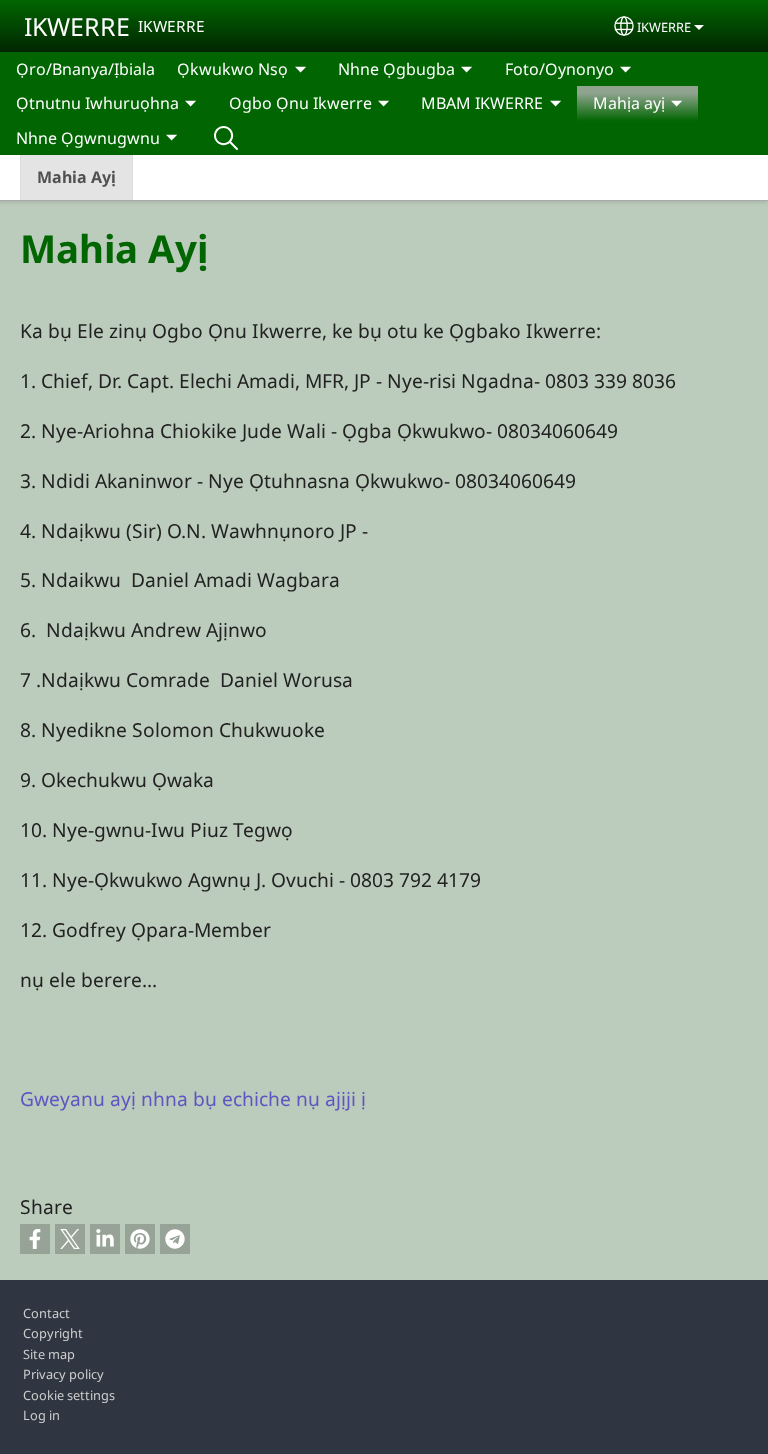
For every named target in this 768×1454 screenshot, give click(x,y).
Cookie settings (69, 1395)
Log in (41, 1415)
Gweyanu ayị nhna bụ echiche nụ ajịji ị (193, 1098)
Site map (49, 1354)
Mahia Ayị (76, 177)
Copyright (53, 1333)
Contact (46, 1313)
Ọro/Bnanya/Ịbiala (85, 69)
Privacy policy (63, 1374)
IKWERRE (77, 26)
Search (226, 138)
